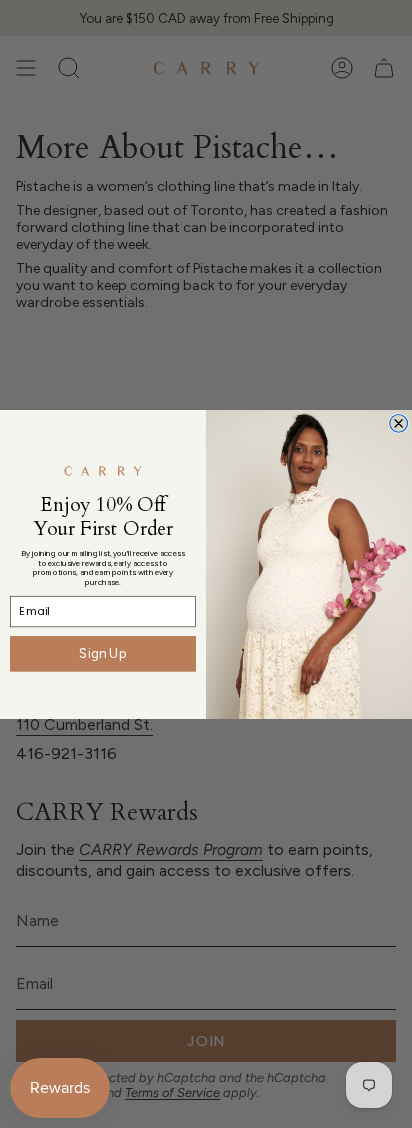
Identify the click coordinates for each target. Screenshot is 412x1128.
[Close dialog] (399, 423)
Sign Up (102, 653)
